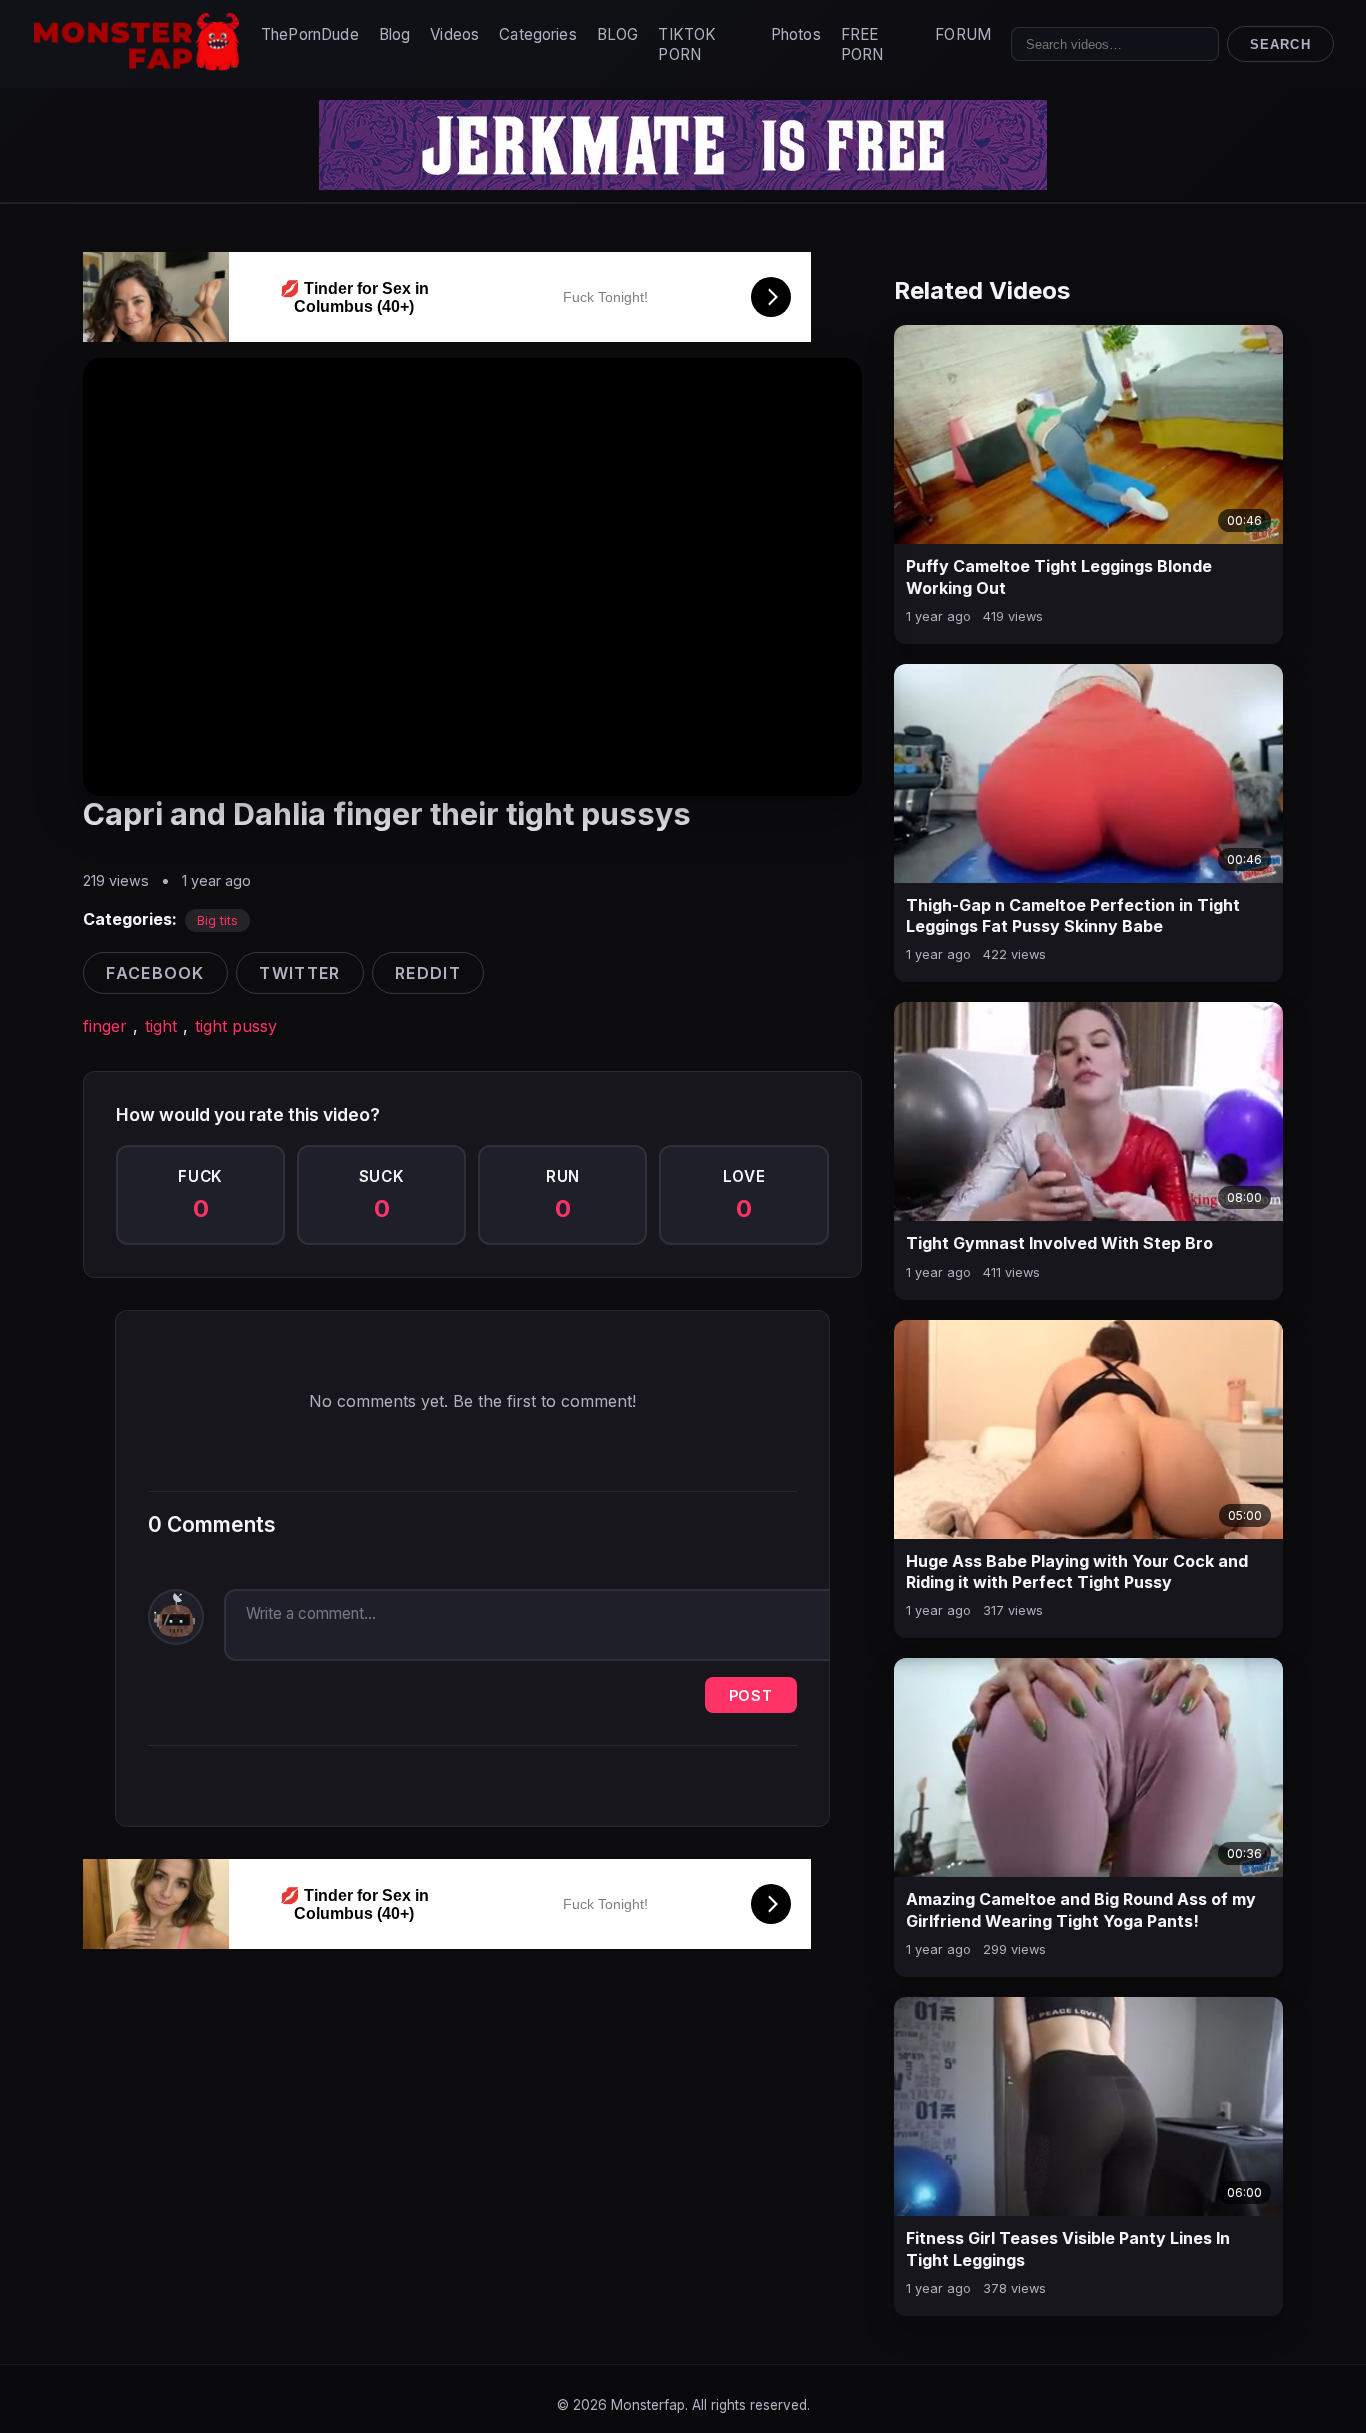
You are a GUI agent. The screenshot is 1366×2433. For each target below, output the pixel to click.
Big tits (217, 920)
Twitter (299, 973)
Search (1280, 44)
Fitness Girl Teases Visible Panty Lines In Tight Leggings (1068, 2249)
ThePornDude (310, 34)
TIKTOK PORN (687, 44)
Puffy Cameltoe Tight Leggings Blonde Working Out (1059, 577)
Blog (395, 34)
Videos (454, 34)
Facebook (155, 973)
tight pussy (236, 1026)
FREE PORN (862, 44)
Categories (538, 34)
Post (751, 1695)
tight (161, 1026)
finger (105, 1026)
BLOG (618, 34)
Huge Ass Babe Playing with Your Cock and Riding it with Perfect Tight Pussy (1077, 1572)
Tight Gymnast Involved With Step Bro (1059, 1243)
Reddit (428, 973)
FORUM (963, 34)
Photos (796, 34)
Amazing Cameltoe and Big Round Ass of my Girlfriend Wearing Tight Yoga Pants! (1081, 1910)
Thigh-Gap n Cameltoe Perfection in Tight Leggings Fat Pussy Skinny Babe (1073, 916)
